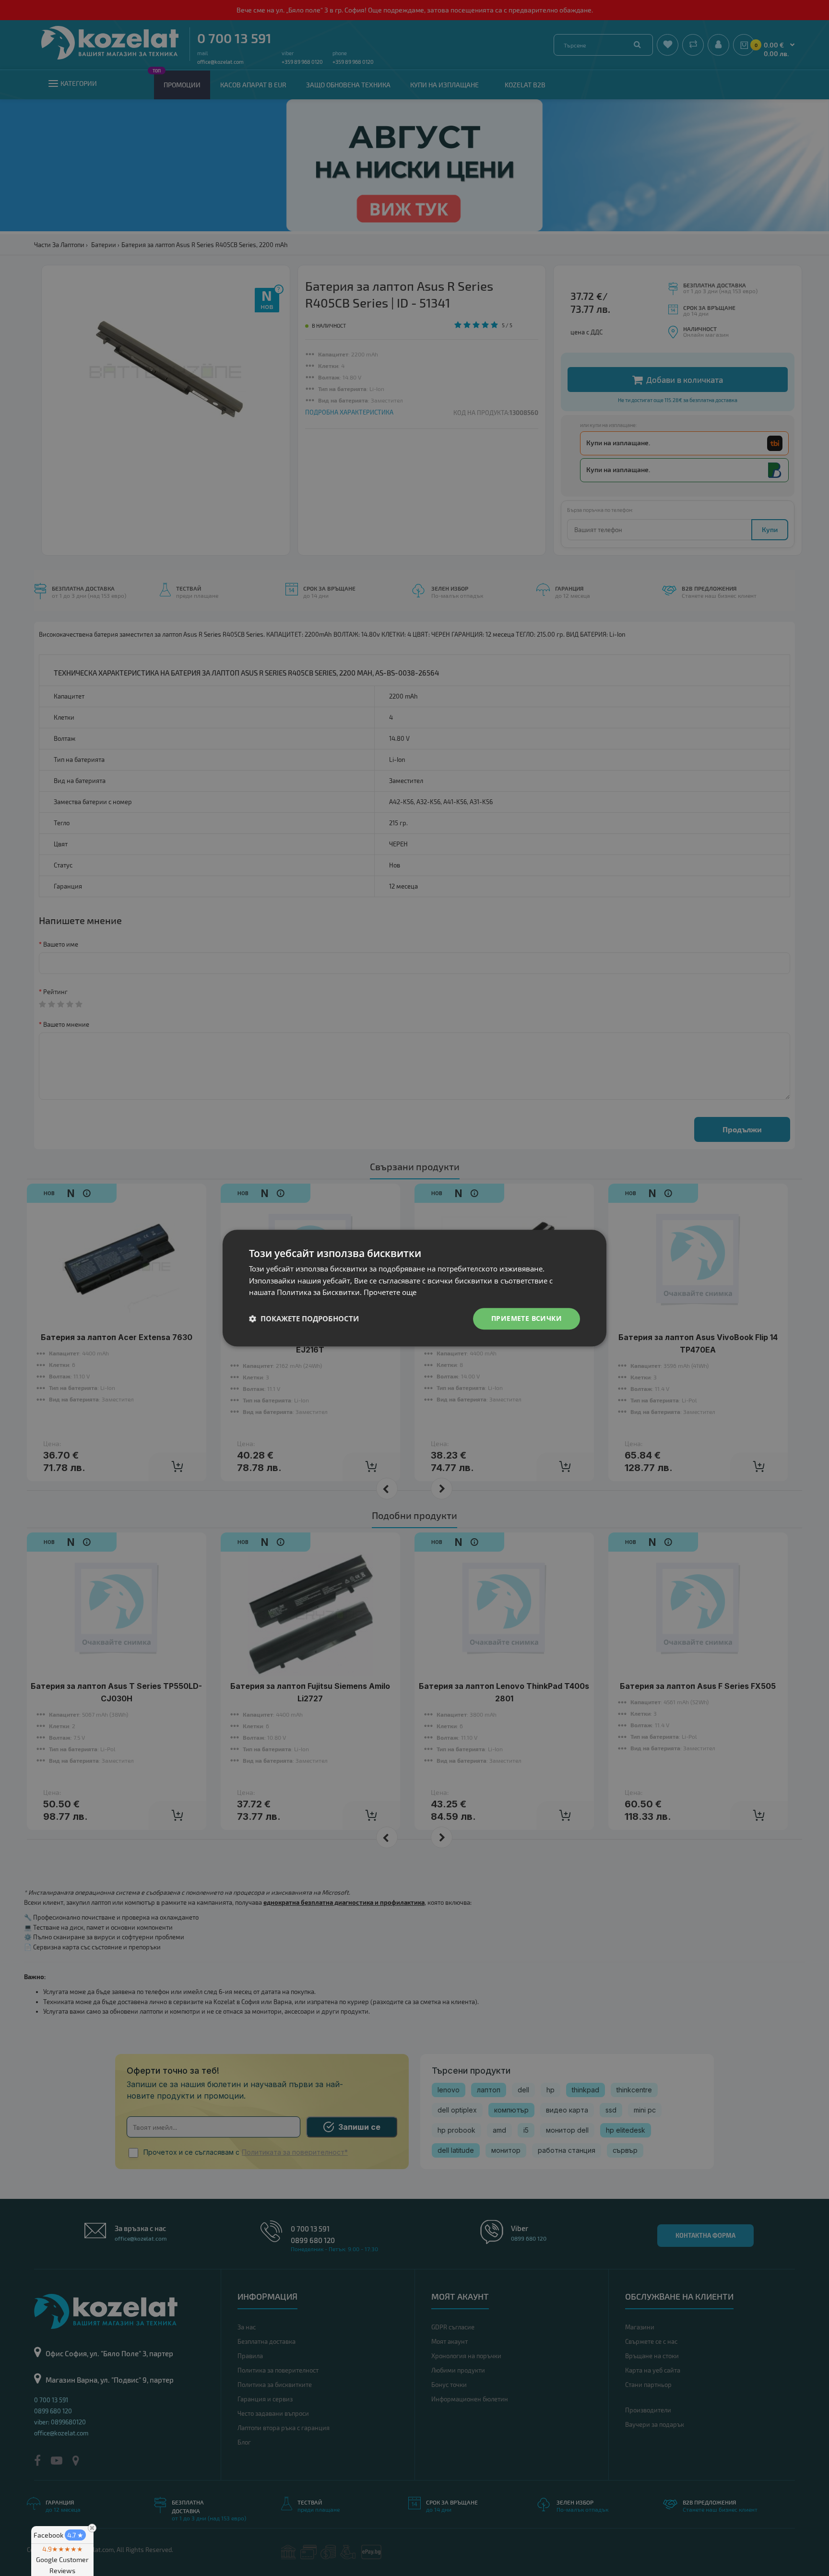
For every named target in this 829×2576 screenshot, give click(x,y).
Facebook (59, 2535)
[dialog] (414, 1288)
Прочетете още (390, 1293)
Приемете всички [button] (527, 1318)
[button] (304, 1319)
